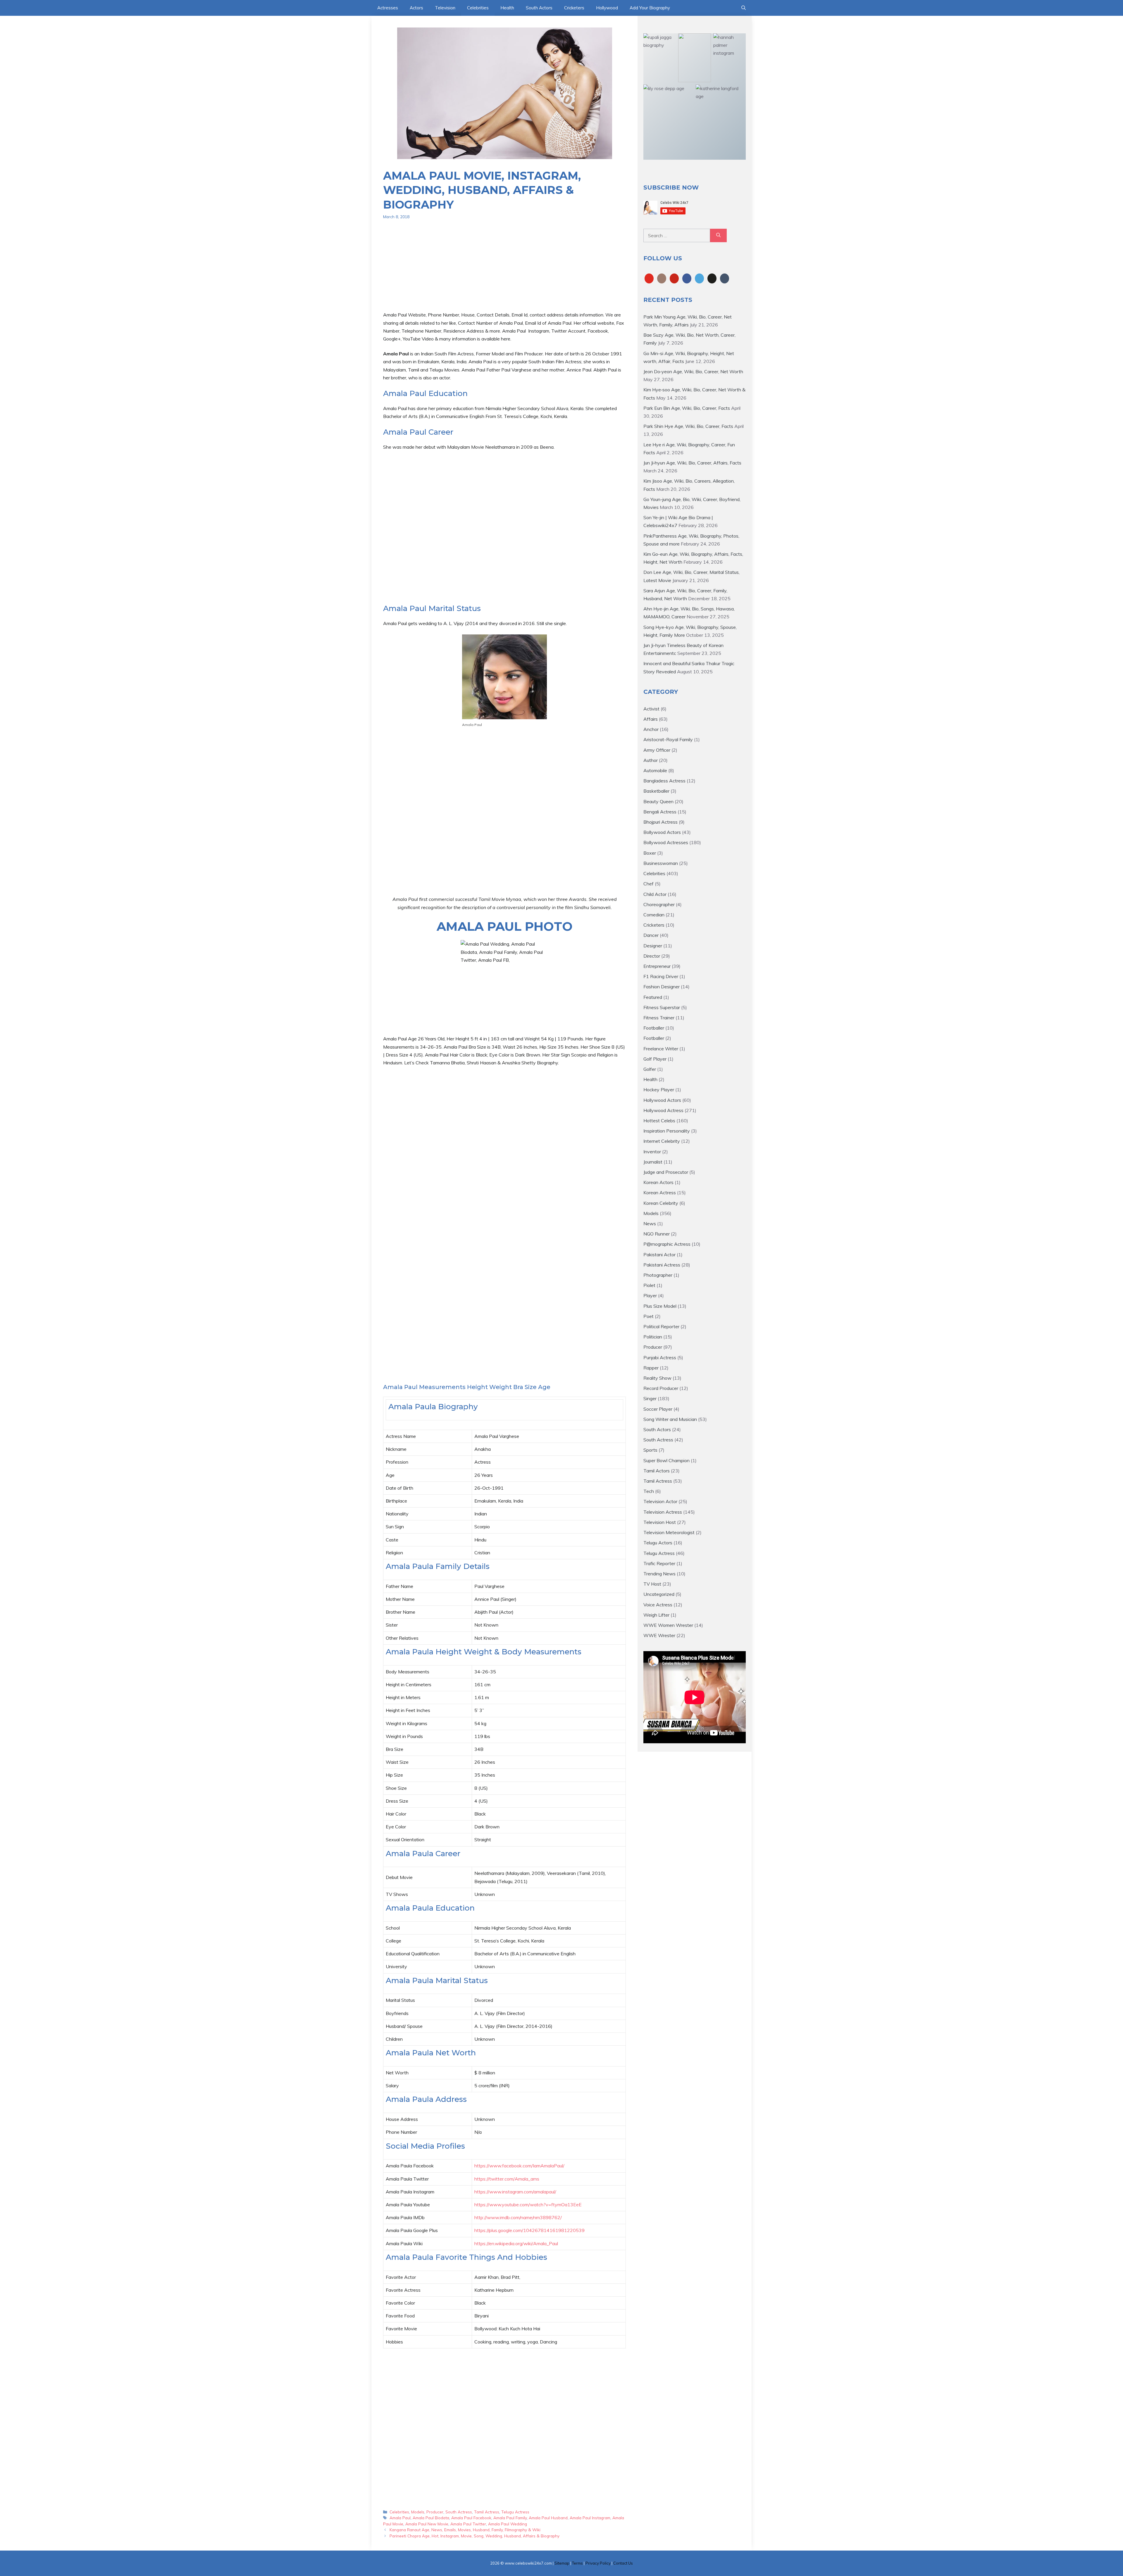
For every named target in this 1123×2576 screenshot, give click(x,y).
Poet (649, 1316)
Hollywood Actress (663, 1110)
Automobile (655, 770)
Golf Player (655, 1059)
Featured (653, 997)
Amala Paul (400, 2518)
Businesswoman (661, 863)
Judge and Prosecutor (666, 1172)
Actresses (388, 8)
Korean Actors (658, 1182)
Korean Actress (660, 1193)
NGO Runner (657, 1234)
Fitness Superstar (662, 1007)
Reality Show (657, 1378)
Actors (416, 8)
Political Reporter (661, 1326)
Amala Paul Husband (548, 2518)
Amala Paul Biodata (431, 2518)
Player (650, 1295)
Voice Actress (658, 1605)
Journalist (653, 1162)
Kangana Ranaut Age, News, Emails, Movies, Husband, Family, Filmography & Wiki (465, 2530)
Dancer (651, 935)
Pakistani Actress (662, 1265)
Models (418, 2512)
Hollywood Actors (662, 1100)
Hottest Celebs (659, 1121)
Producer (435, 2512)
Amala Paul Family (510, 2518)
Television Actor (660, 1501)
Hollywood (607, 8)
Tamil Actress (487, 2512)
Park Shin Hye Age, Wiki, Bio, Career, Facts (688, 426)
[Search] (718, 235)
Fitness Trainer (659, 1018)
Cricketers (574, 8)
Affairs (651, 719)
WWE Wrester (659, 1635)
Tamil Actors (657, 1471)
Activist (651, 709)
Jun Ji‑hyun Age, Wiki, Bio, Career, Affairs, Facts (692, 463)
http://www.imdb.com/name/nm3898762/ (518, 2217)
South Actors (539, 8)
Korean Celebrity (661, 1203)
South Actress (459, 2512)
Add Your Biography (650, 8)
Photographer (658, 1275)
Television (445, 8)
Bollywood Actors (662, 832)
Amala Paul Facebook (471, 2518)
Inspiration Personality (667, 1131)
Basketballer (656, 791)
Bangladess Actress (664, 781)
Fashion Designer (662, 987)
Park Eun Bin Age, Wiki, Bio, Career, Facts (687, 408)
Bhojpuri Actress (660, 822)
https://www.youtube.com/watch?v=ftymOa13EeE (528, 2205)
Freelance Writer (661, 1049)
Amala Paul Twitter (468, 2524)
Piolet (649, 1285)
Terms (577, 2563)
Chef (649, 884)
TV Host (652, 1584)
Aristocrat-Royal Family (668, 739)
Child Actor (655, 894)
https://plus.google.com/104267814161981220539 (529, 2230)
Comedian (654, 915)
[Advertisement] (504, 270)
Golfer (650, 1069)
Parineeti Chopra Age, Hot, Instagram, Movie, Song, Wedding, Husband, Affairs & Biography (474, 2536)
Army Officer (657, 750)
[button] (744, 8)
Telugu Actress (515, 2512)
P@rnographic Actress (667, 1244)
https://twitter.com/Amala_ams (507, 2179)
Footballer (654, 1028)
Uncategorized (659, 1594)
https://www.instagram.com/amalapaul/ (515, 2192)
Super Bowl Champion (666, 1460)
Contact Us (623, 2563)
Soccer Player (658, 1409)
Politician (653, 1337)
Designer (653, 946)
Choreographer (659, 904)
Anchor (651, 729)
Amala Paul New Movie (427, 2524)
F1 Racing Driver (661, 976)
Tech (649, 1491)
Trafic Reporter (659, 1563)
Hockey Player (659, 1090)
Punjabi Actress (660, 1357)
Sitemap (562, 2563)
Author (651, 760)
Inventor (652, 1152)
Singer (650, 1398)
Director (652, 956)
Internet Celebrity (662, 1141)
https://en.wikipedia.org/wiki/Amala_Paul (516, 2243)
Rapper (651, 1368)
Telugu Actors (658, 1543)
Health (507, 8)
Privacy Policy (598, 2563)
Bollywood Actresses (666, 842)
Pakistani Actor (659, 1255)
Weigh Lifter (656, 1615)
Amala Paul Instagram (590, 2518)
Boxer (650, 853)
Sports (650, 1450)
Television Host (660, 1522)
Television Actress (663, 1512)
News (650, 1224)
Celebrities (478, 8)
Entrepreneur (657, 966)
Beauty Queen (658, 801)
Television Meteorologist (669, 1532)
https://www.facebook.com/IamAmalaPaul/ (519, 2166)
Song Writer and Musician (670, 1419)
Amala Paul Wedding (508, 2524)
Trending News (659, 1574)
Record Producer (661, 1388)
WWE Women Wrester (668, 1625)
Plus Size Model (660, 1306)
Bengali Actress (660, 812)
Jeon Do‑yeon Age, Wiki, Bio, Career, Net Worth (693, 371)
